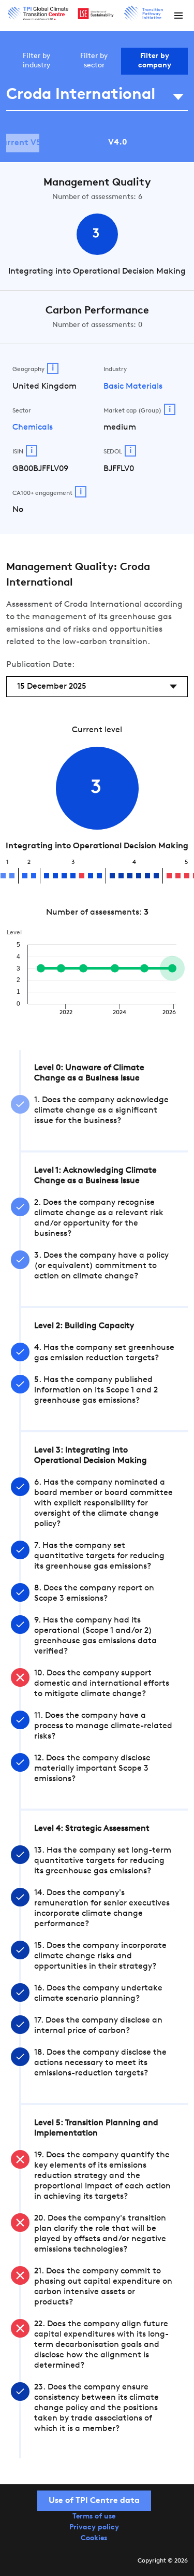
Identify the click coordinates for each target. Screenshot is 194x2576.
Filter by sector (94, 61)
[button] (178, 16)
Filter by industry (36, 61)
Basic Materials (133, 387)
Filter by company (155, 61)
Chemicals (33, 428)
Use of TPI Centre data (94, 2501)
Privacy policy (94, 2528)
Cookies (94, 2538)
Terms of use (94, 2517)
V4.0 (118, 143)
